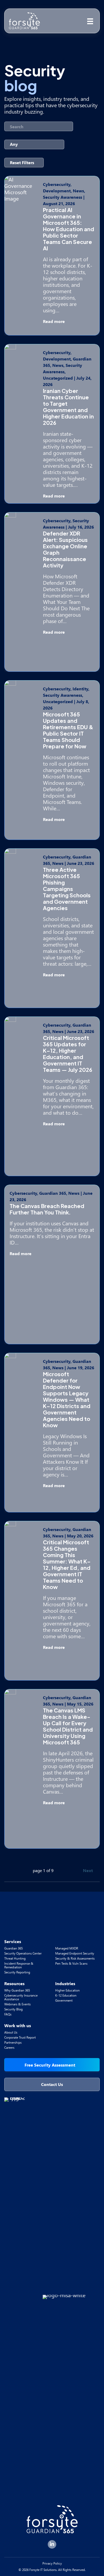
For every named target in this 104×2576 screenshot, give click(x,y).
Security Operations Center (23, 1953)
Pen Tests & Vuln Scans (71, 1963)
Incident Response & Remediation (19, 1965)
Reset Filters (22, 162)
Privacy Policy (52, 2563)
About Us (11, 2032)
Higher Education (67, 1990)
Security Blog (13, 2009)
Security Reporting (17, 1972)
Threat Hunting (15, 1958)
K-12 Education (66, 1995)
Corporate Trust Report (20, 2037)
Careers (9, 2048)
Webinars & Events (17, 2004)
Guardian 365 (13, 1948)
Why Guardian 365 (17, 1990)
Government (64, 2000)
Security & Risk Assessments (75, 1958)
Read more (54, 321)
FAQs (8, 2014)
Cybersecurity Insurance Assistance (21, 1997)
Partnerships (13, 2042)
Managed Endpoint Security (75, 1953)
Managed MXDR (67, 1948)
